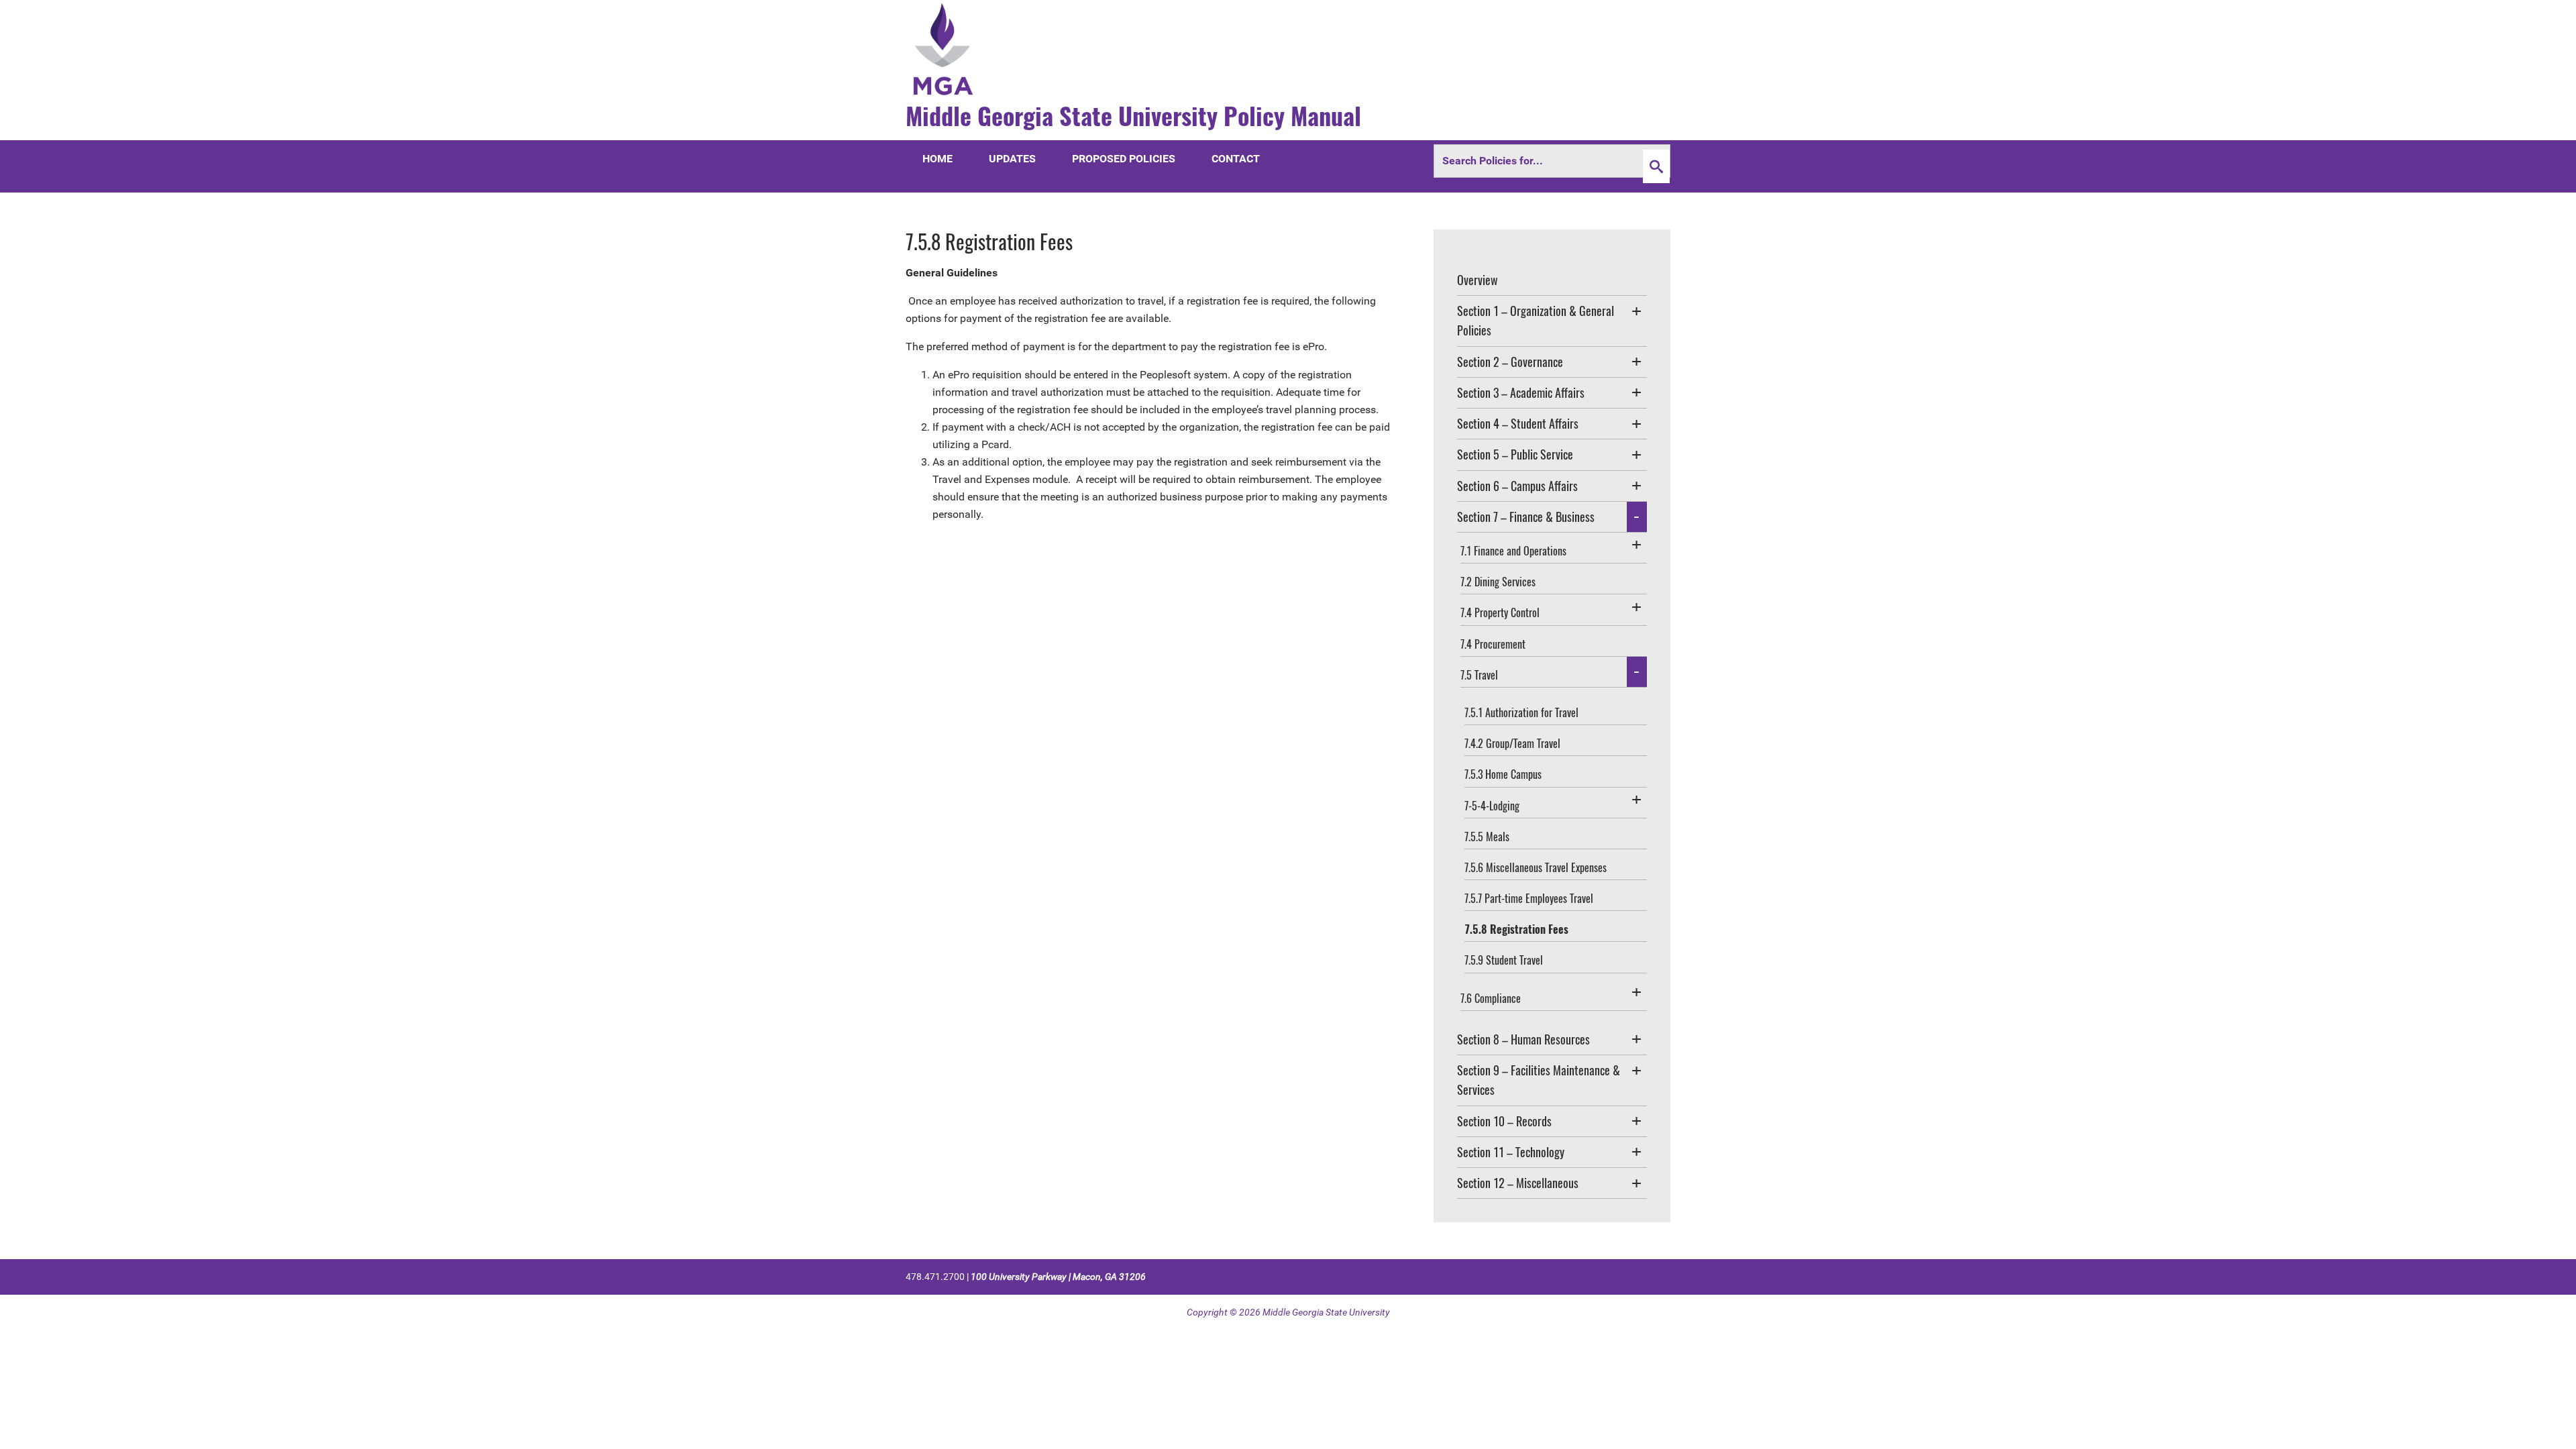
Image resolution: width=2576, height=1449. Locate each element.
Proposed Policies (1124, 159)
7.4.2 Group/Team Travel (1512, 743)
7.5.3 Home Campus (1503, 774)
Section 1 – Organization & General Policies (1536, 320)
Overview (1478, 280)
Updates (1012, 159)
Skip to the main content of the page (101, 10)
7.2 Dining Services (1498, 582)
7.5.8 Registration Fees (1516, 929)
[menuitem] (1552, 280)
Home (937, 159)
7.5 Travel (1479, 675)
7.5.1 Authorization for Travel (1521, 712)
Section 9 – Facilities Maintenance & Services (1539, 1080)
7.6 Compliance (1491, 998)
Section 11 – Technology (1511, 1152)
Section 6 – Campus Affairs (1517, 486)
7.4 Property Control (1500, 612)
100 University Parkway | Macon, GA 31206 (1058, 1277)
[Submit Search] (1656, 166)
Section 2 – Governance (1510, 362)
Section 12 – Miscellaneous (1518, 1183)
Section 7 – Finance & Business (1526, 517)
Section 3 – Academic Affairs (1521, 392)
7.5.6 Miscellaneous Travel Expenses (1536, 867)
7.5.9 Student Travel (1504, 960)
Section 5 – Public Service (1515, 454)
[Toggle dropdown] (1637, 311)
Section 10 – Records (1504, 1121)
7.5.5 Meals (1487, 837)
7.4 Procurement (1493, 644)
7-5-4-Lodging (1492, 806)
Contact (1236, 159)
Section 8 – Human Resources (1523, 1039)
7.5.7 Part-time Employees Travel (1529, 898)
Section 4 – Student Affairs (1518, 423)
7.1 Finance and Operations (1513, 551)
